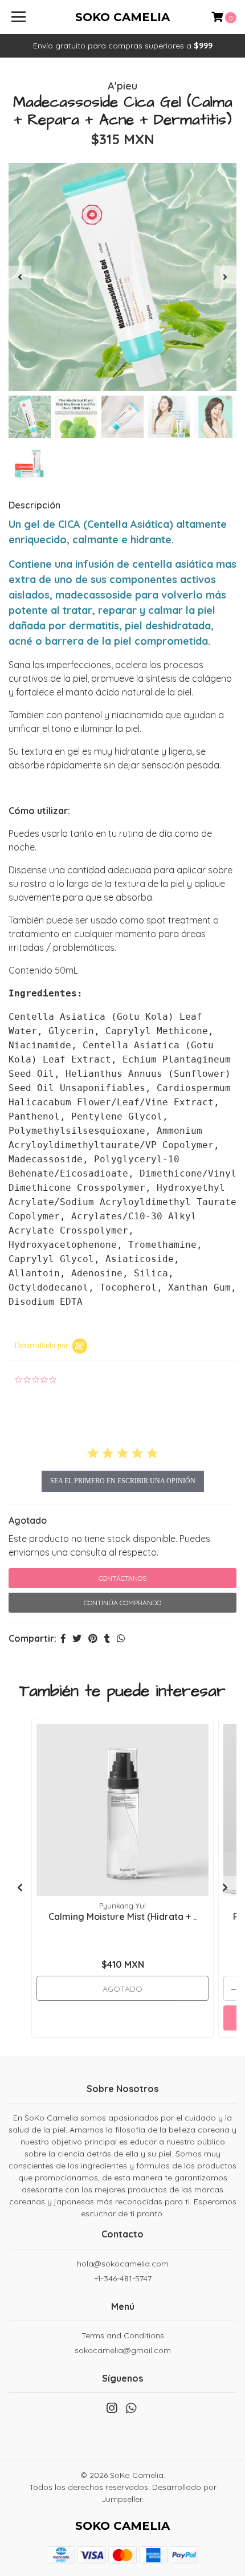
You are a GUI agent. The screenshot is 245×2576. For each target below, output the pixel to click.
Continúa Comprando (122, 1603)
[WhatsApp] (131, 2410)
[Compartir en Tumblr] (107, 1638)
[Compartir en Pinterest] (93, 1638)
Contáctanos (122, 1578)
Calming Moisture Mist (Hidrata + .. (122, 1916)
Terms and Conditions (123, 2335)
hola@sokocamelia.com (123, 2264)
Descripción (34, 505)
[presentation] (20, 277)
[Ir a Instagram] (112, 2410)
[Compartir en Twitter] (77, 1638)
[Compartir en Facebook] (63, 1638)
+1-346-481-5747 (123, 2278)
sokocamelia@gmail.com (123, 2350)
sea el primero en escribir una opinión (123, 1481)
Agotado (28, 1520)
